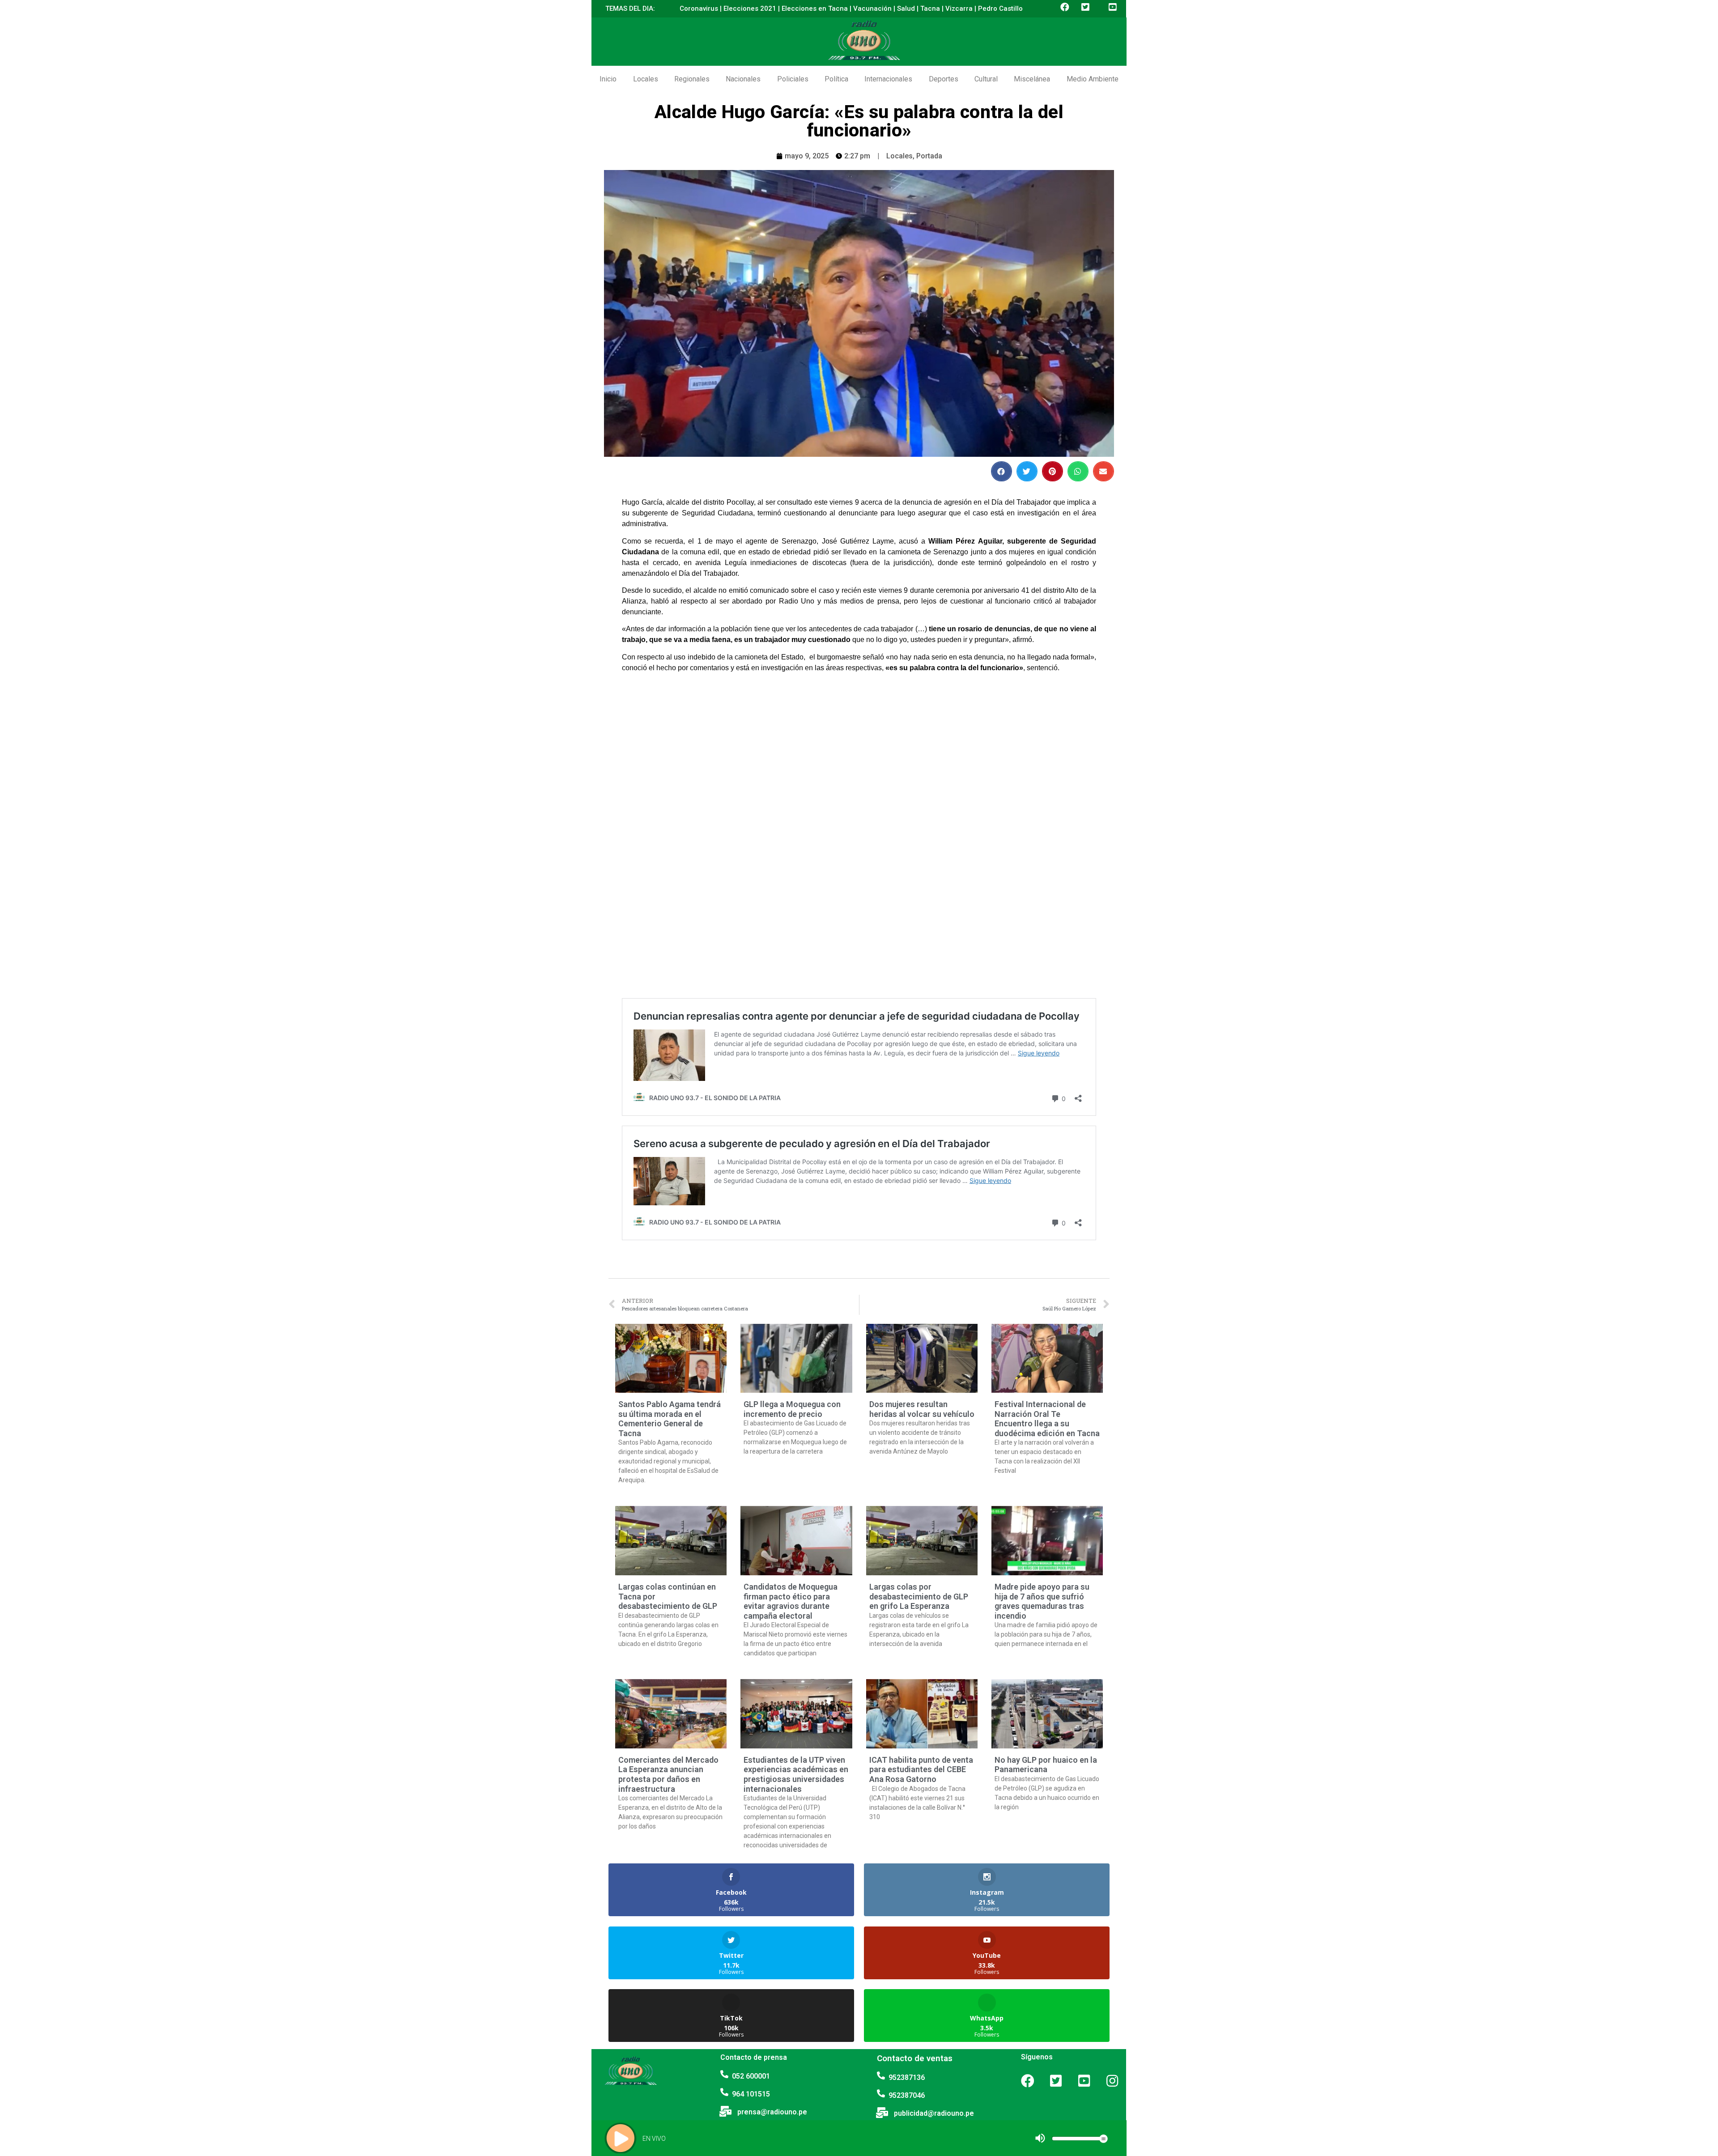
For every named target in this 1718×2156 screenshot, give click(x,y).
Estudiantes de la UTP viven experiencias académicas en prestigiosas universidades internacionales (796, 1774)
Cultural (986, 79)
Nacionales (743, 79)
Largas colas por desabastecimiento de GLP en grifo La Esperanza (919, 1596)
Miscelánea (1032, 79)
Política (836, 79)
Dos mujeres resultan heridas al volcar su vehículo (922, 1409)
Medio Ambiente (1093, 79)
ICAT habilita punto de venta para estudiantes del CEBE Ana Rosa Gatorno (921, 1769)
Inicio (608, 79)
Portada (929, 156)
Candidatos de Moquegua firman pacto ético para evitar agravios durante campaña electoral (791, 1601)
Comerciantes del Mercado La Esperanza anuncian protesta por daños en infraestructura (668, 1774)
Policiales (793, 79)
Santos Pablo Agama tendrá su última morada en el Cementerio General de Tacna (670, 1419)
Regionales (692, 79)
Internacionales (888, 79)
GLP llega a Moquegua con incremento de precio (792, 1409)
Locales (646, 79)
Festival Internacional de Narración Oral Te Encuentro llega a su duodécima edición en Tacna (1047, 1419)
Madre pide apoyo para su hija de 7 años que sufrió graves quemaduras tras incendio (1042, 1601)
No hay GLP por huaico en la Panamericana (1046, 1765)
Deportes (944, 79)
